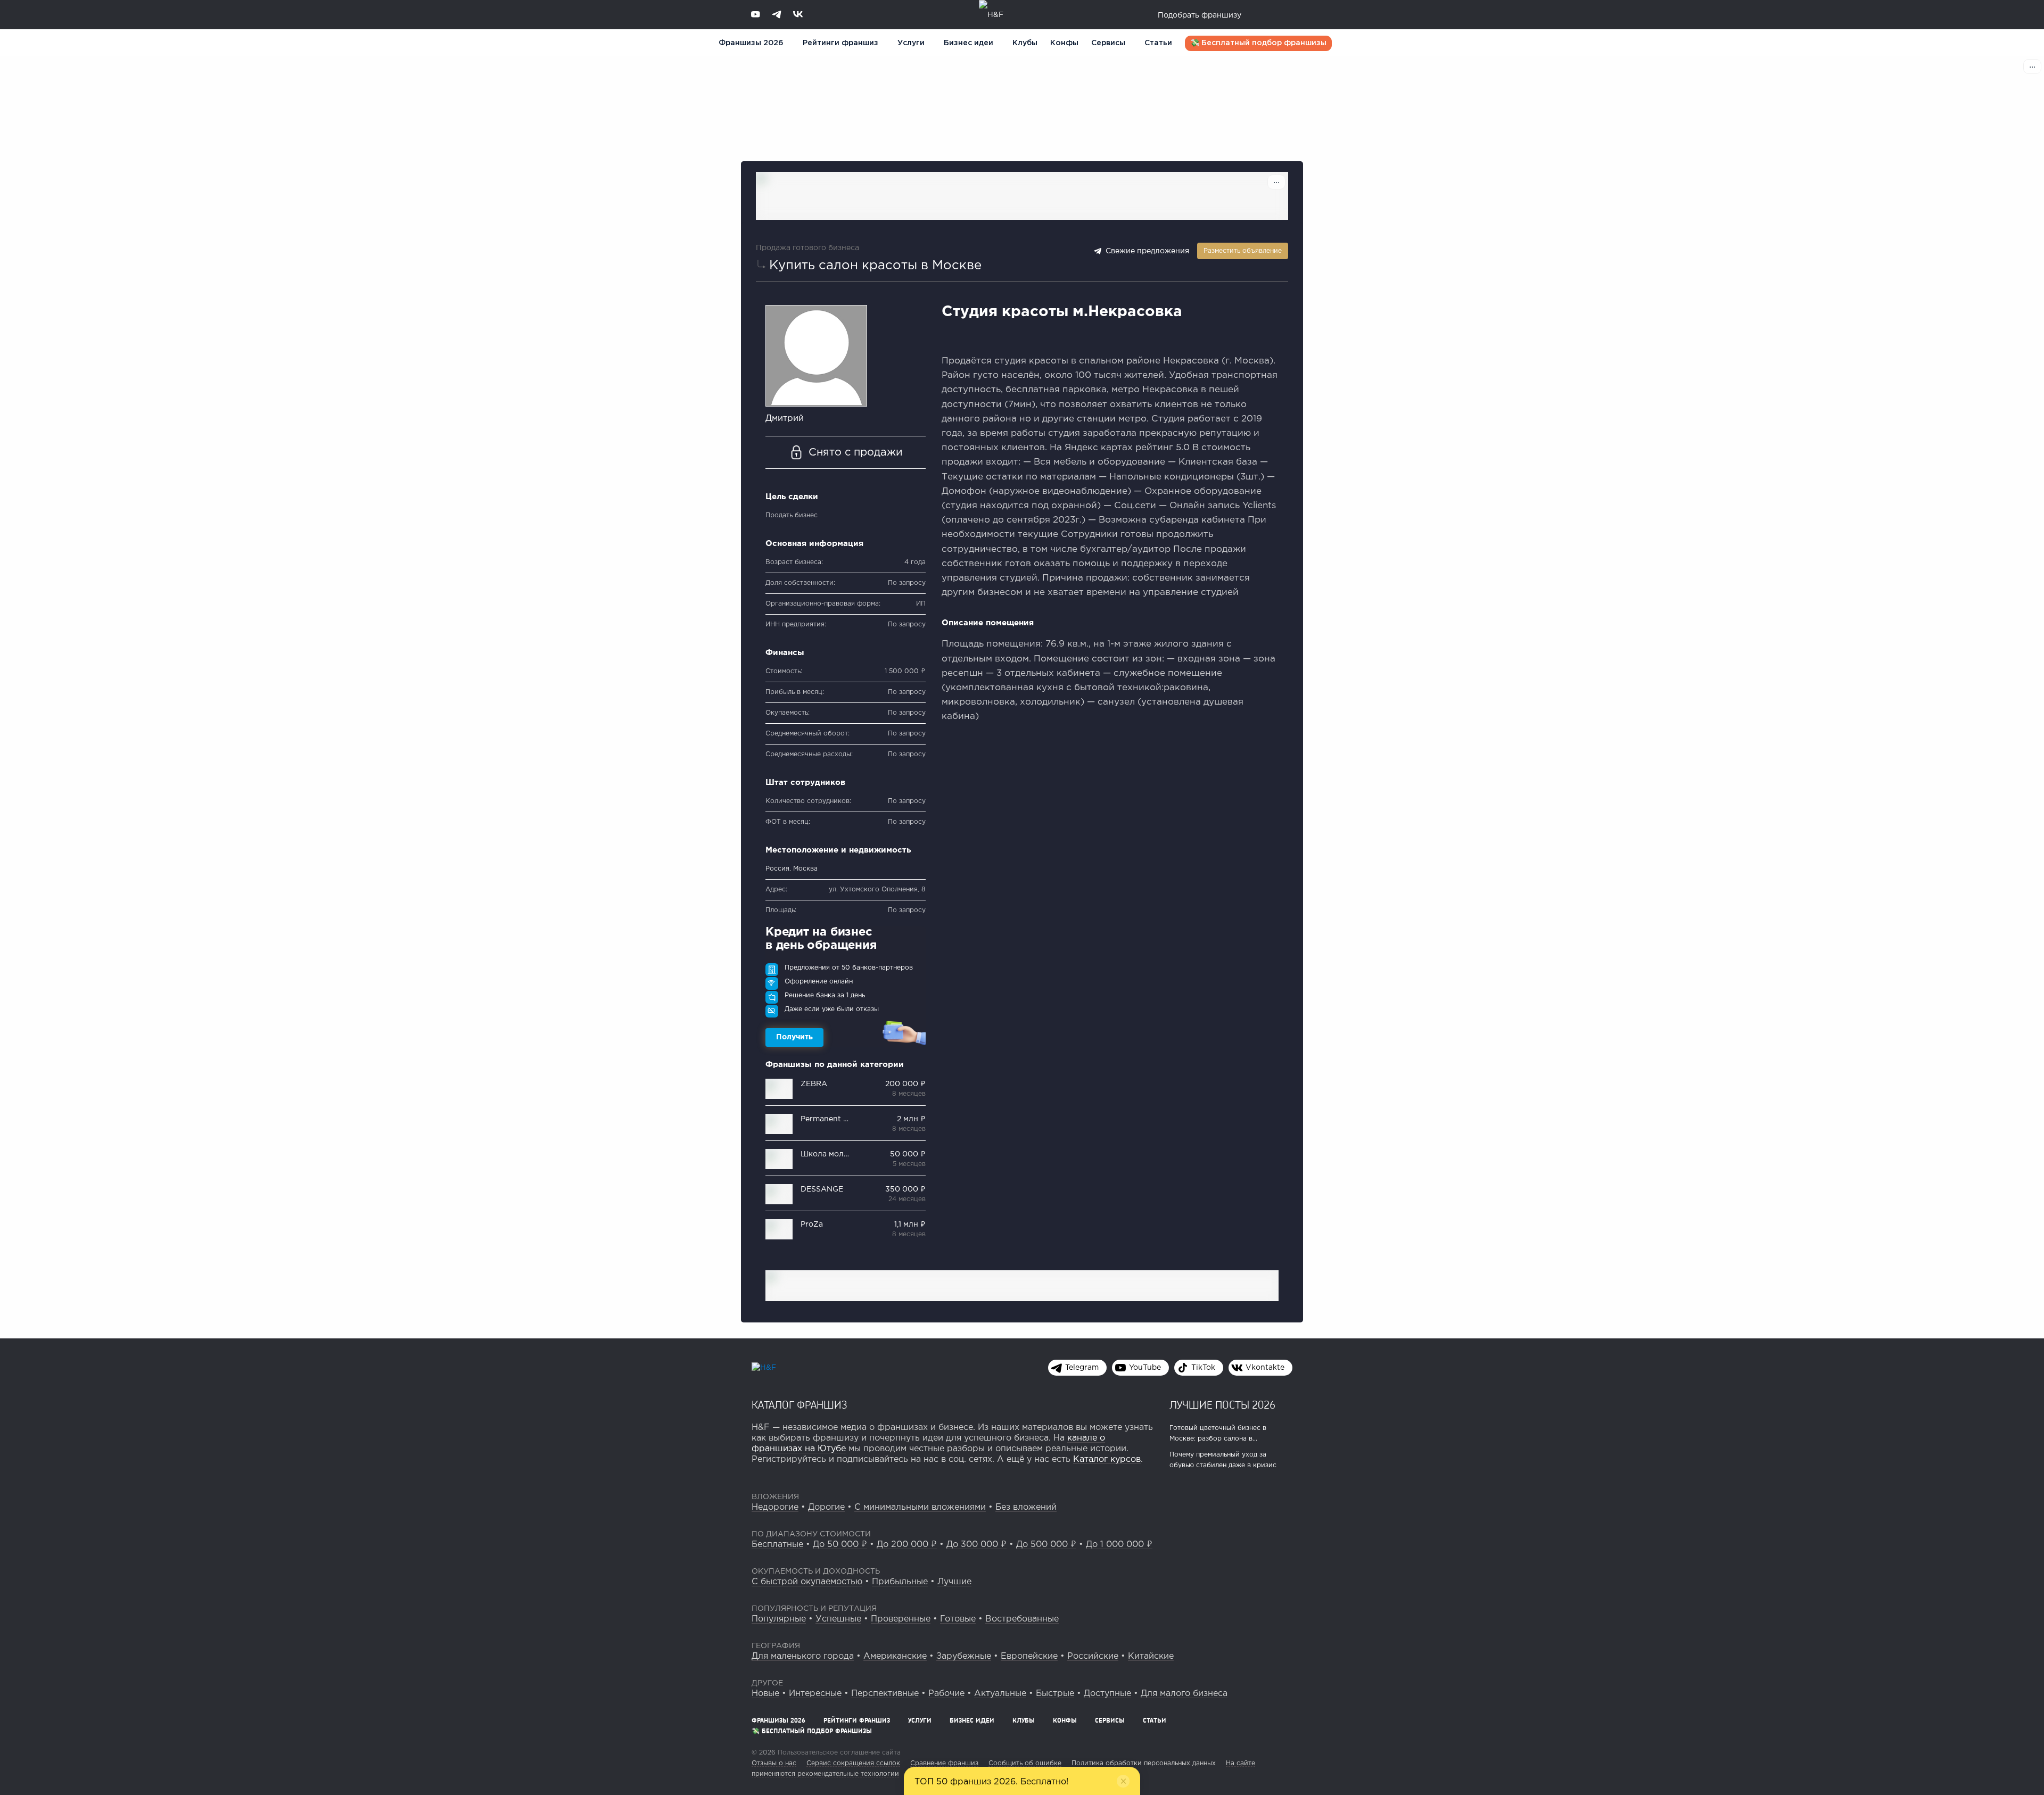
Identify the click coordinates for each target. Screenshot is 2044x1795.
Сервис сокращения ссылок (853, 1763)
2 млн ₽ (911, 1119)
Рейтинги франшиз (840, 43)
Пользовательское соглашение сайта (838, 1753)
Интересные (815, 1694)
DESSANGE (822, 1189)
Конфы (1064, 43)
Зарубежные (964, 1656)
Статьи (1158, 43)
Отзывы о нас (774, 1763)
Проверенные (901, 1619)
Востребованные (1022, 1619)
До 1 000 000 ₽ (1119, 1545)
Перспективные (885, 1694)
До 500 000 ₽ (1046, 1545)
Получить (794, 1037)
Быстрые (1055, 1694)
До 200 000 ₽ (907, 1545)
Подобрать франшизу (1200, 15)
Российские (1093, 1656)
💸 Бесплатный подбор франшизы (1258, 43)
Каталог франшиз (800, 1404)
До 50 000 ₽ (840, 1545)
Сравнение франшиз (944, 1763)
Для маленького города (803, 1656)
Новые (765, 1694)
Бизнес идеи (969, 43)
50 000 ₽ (908, 1154)
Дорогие (826, 1507)
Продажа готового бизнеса (807, 248)
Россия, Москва (792, 869)
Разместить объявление (1243, 251)
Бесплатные (777, 1545)
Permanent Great (832, 1119)
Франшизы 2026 (751, 43)
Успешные (838, 1619)
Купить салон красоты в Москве (875, 266)
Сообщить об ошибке (1025, 1763)
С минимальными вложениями (920, 1507)
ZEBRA (814, 1084)
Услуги (920, 1720)
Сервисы (1108, 43)
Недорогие (775, 1507)
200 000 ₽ (905, 1084)
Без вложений (1026, 1507)
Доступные (1107, 1694)
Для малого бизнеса (1184, 1694)
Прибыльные (900, 1582)
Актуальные (1000, 1694)
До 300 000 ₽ (976, 1545)
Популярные (779, 1619)
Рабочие (946, 1694)
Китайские (1151, 1656)
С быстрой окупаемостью (807, 1582)
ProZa (812, 1225)
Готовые (958, 1619)
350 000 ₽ (905, 1189)
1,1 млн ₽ (910, 1225)
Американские (895, 1656)
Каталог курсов (1107, 1459)
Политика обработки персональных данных (1144, 1763)
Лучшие (954, 1582)
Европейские (1029, 1656)
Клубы (1025, 43)
